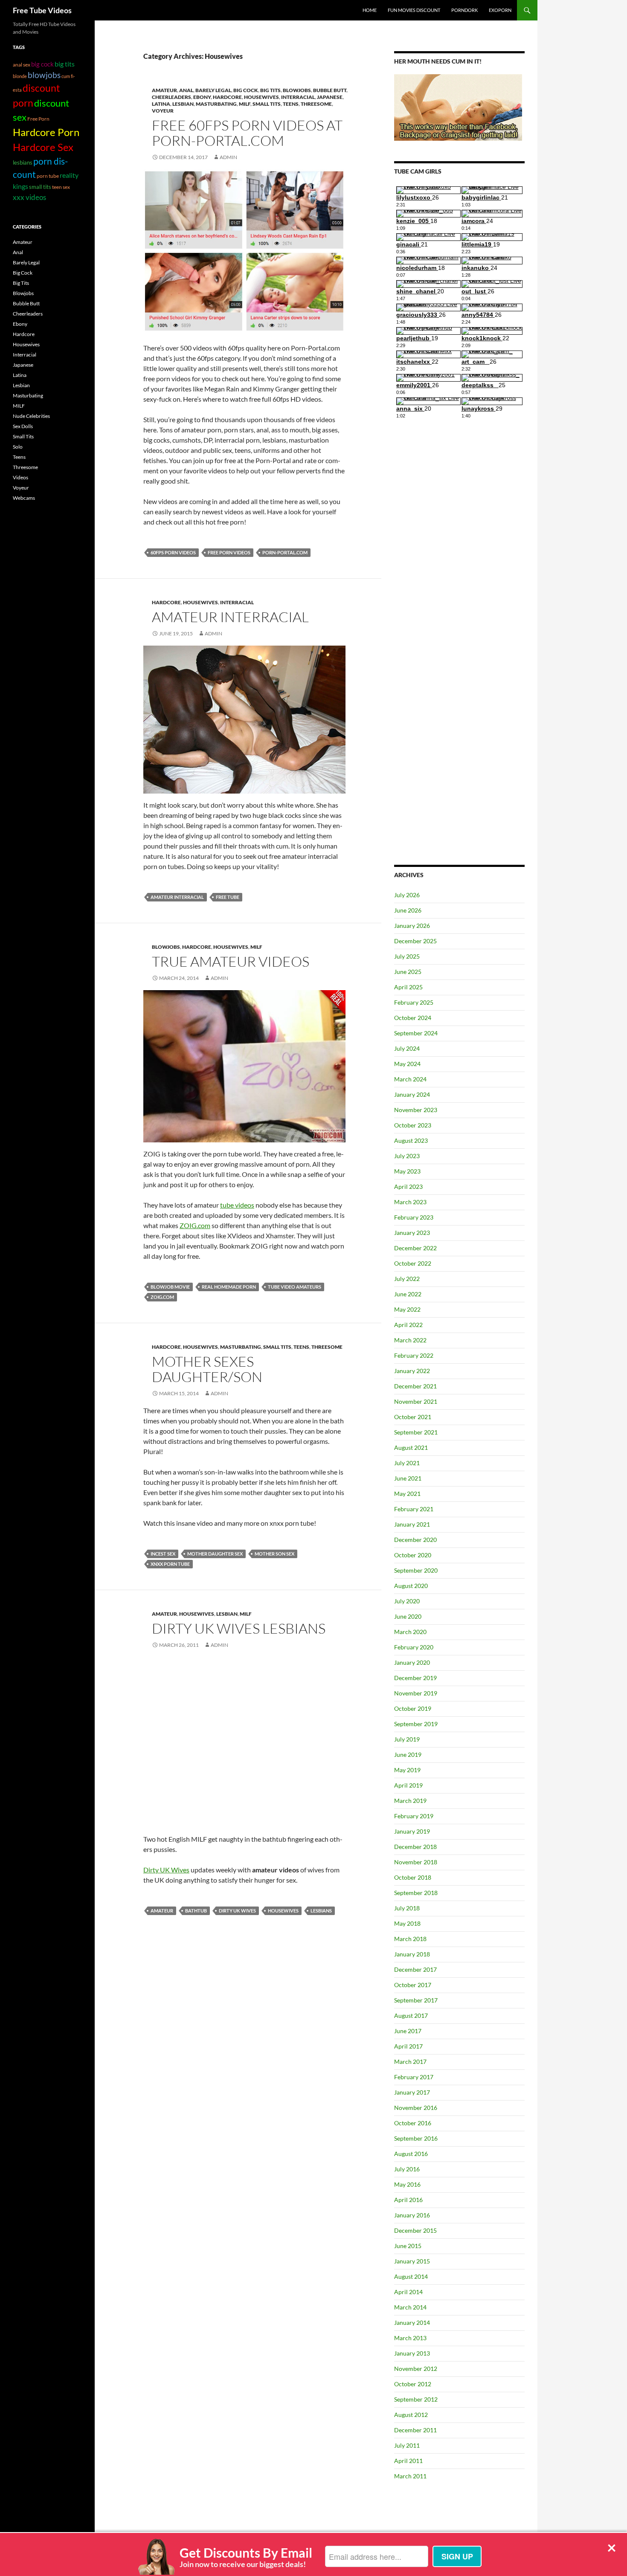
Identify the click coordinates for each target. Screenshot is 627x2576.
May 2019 (407, 1770)
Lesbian (183, 104)
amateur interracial (177, 897)
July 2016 (407, 2169)
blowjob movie (170, 1287)
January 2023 (412, 1233)
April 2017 (408, 2046)
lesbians (321, 1911)
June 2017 (408, 2031)
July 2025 (407, 956)
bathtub (196, 1911)
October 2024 (413, 1018)
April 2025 (408, 987)
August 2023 (411, 1140)
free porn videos (229, 552)
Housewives (261, 97)
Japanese (330, 97)
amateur (162, 1911)
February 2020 (414, 1647)
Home (370, 10)
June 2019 (408, 1755)
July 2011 (407, 2445)
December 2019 (415, 1678)
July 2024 (407, 1048)
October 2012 (413, 2384)
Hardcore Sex (43, 147)
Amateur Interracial (230, 617)
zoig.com (162, 1297)
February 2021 (414, 1509)
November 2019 (416, 1693)
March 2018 (410, 1939)
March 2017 (410, 2062)
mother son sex (274, 1554)
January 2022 (412, 1371)
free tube (228, 897)
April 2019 (408, 1785)
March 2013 (410, 2338)
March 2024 (410, 1079)
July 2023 (407, 1156)
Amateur (164, 90)
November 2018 (416, 1862)
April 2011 (408, 2461)
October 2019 (413, 1708)
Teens (291, 104)
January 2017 (412, 2092)
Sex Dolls (23, 426)
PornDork (464, 10)
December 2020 (415, 1540)
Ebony (202, 97)
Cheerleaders (171, 97)
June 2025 (408, 972)
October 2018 (413, 1877)
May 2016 (407, 2184)
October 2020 (413, 1555)
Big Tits (270, 90)
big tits (65, 64)
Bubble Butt (330, 90)
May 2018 (407, 1923)
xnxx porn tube (170, 1564)
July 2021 (407, 1463)
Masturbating (216, 104)
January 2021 (412, 1524)
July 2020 (407, 1601)
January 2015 (412, 2261)
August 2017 (411, 2015)
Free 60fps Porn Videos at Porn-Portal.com (247, 133)
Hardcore (227, 97)
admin (213, 633)
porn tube (48, 176)
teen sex (61, 187)
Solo (18, 447)
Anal (186, 90)
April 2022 (408, 1325)
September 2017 (416, 2000)
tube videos (237, 1205)
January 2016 (412, 2215)
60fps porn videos (173, 552)
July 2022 (407, 1279)
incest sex (163, 1554)
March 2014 (410, 2307)
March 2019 (410, 1801)
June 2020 (408, 1616)
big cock (42, 64)
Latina (161, 104)
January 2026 (412, 926)
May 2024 (407, 1064)
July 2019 (407, 1739)
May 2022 (407, 1309)
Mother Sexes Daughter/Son (207, 1369)
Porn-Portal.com (285, 552)
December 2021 (415, 1386)
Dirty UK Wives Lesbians (239, 1628)
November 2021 (416, 1401)
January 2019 (412, 1831)
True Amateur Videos (231, 961)
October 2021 (413, 1417)
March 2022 (410, 1340)
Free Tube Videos (42, 10)
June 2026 (408, 910)
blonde (20, 76)
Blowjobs (297, 90)
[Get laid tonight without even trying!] (458, 107)
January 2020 (412, 1662)
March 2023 (410, 1202)
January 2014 (412, 2322)
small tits (40, 187)
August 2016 (411, 2154)
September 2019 (416, 1724)
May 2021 (407, 1494)
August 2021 (411, 1447)
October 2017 (413, 1985)
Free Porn (38, 119)
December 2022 (415, 1248)
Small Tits (267, 104)
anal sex (22, 64)
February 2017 (414, 2077)
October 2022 (413, 1263)
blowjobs (44, 75)
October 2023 (413, 1125)
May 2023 (407, 1171)
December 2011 (415, 2430)
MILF (245, 104)
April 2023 (408, 1187)
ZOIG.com (195, 1225)
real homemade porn (229, 1287)
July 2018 (407, 1908)
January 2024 (412, 1094)
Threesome (316, 104)
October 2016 (413, 2123)
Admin (228, 157)
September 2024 (416, 1033)
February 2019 (414, 1816)
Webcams (24, 498)
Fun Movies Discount (414, 10)
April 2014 (408, 2292)
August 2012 (411, 2415)
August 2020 (411, 1586)
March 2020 (410, 1632)
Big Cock (246, 90)
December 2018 (415, 1847)
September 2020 (416, 1570)
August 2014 (411, 2276)
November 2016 (416, 2108)
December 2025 (415, 941)
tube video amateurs (295, 1287)
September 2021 (416, 1432)
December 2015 (415, 2230)
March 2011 (410, 2476)
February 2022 (414, 1355)
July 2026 (407, 895)
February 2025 (414, 1002)
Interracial (298, 97)
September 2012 (416, 2399)
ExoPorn (500, 10)
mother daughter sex (215, 1554)
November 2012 (416, 2369)
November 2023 (416, 1110)
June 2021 (408, 1478)
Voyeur (163, 111)
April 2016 (408, 2200)
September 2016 (416, 2138)
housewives (283, 1911)
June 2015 (408, 2246)
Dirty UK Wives (166, 1870)
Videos (20, 477)
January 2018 (412, 1954)
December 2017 (415, 1969)
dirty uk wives (237, 1911)
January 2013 (412, 2353)
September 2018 (416, 1893)
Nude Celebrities (31, 416)
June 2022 (408, 1294)
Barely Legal (213, 90)
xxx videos (29, 197)
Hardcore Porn (46, 132)
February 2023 (414, 1217)
